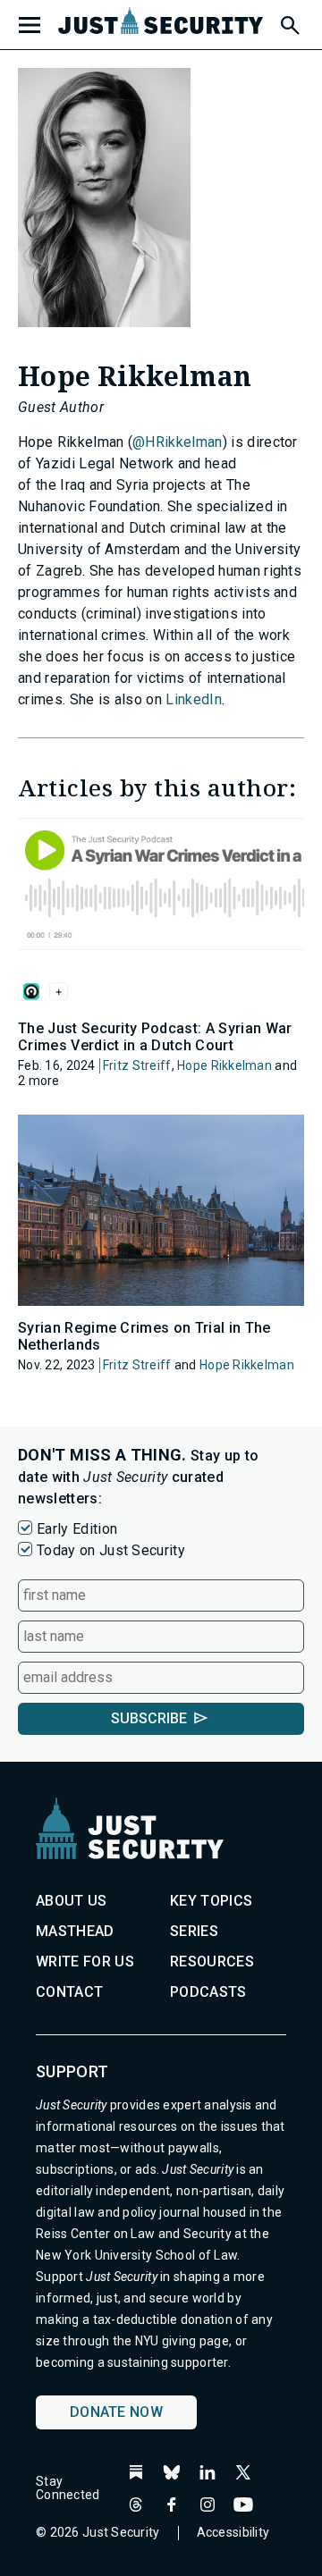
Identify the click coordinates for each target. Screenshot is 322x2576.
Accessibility (233, 2532)
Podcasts (208, 1992)
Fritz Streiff (137, 1065)
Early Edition (77, 1529)
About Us (72, 1901)
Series (194, 1931)
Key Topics (211, 1901)
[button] (289, 22)
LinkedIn (194, 699)
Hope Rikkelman (225, 1065)
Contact (69, 1992)
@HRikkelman (178, 442)
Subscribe (149, 1718)
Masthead (75, 1931)
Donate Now (116, 2412)
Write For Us (85, 1961)
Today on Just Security (111, 1550)
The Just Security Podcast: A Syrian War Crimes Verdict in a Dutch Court (155, 1037)
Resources (212, 1961)
